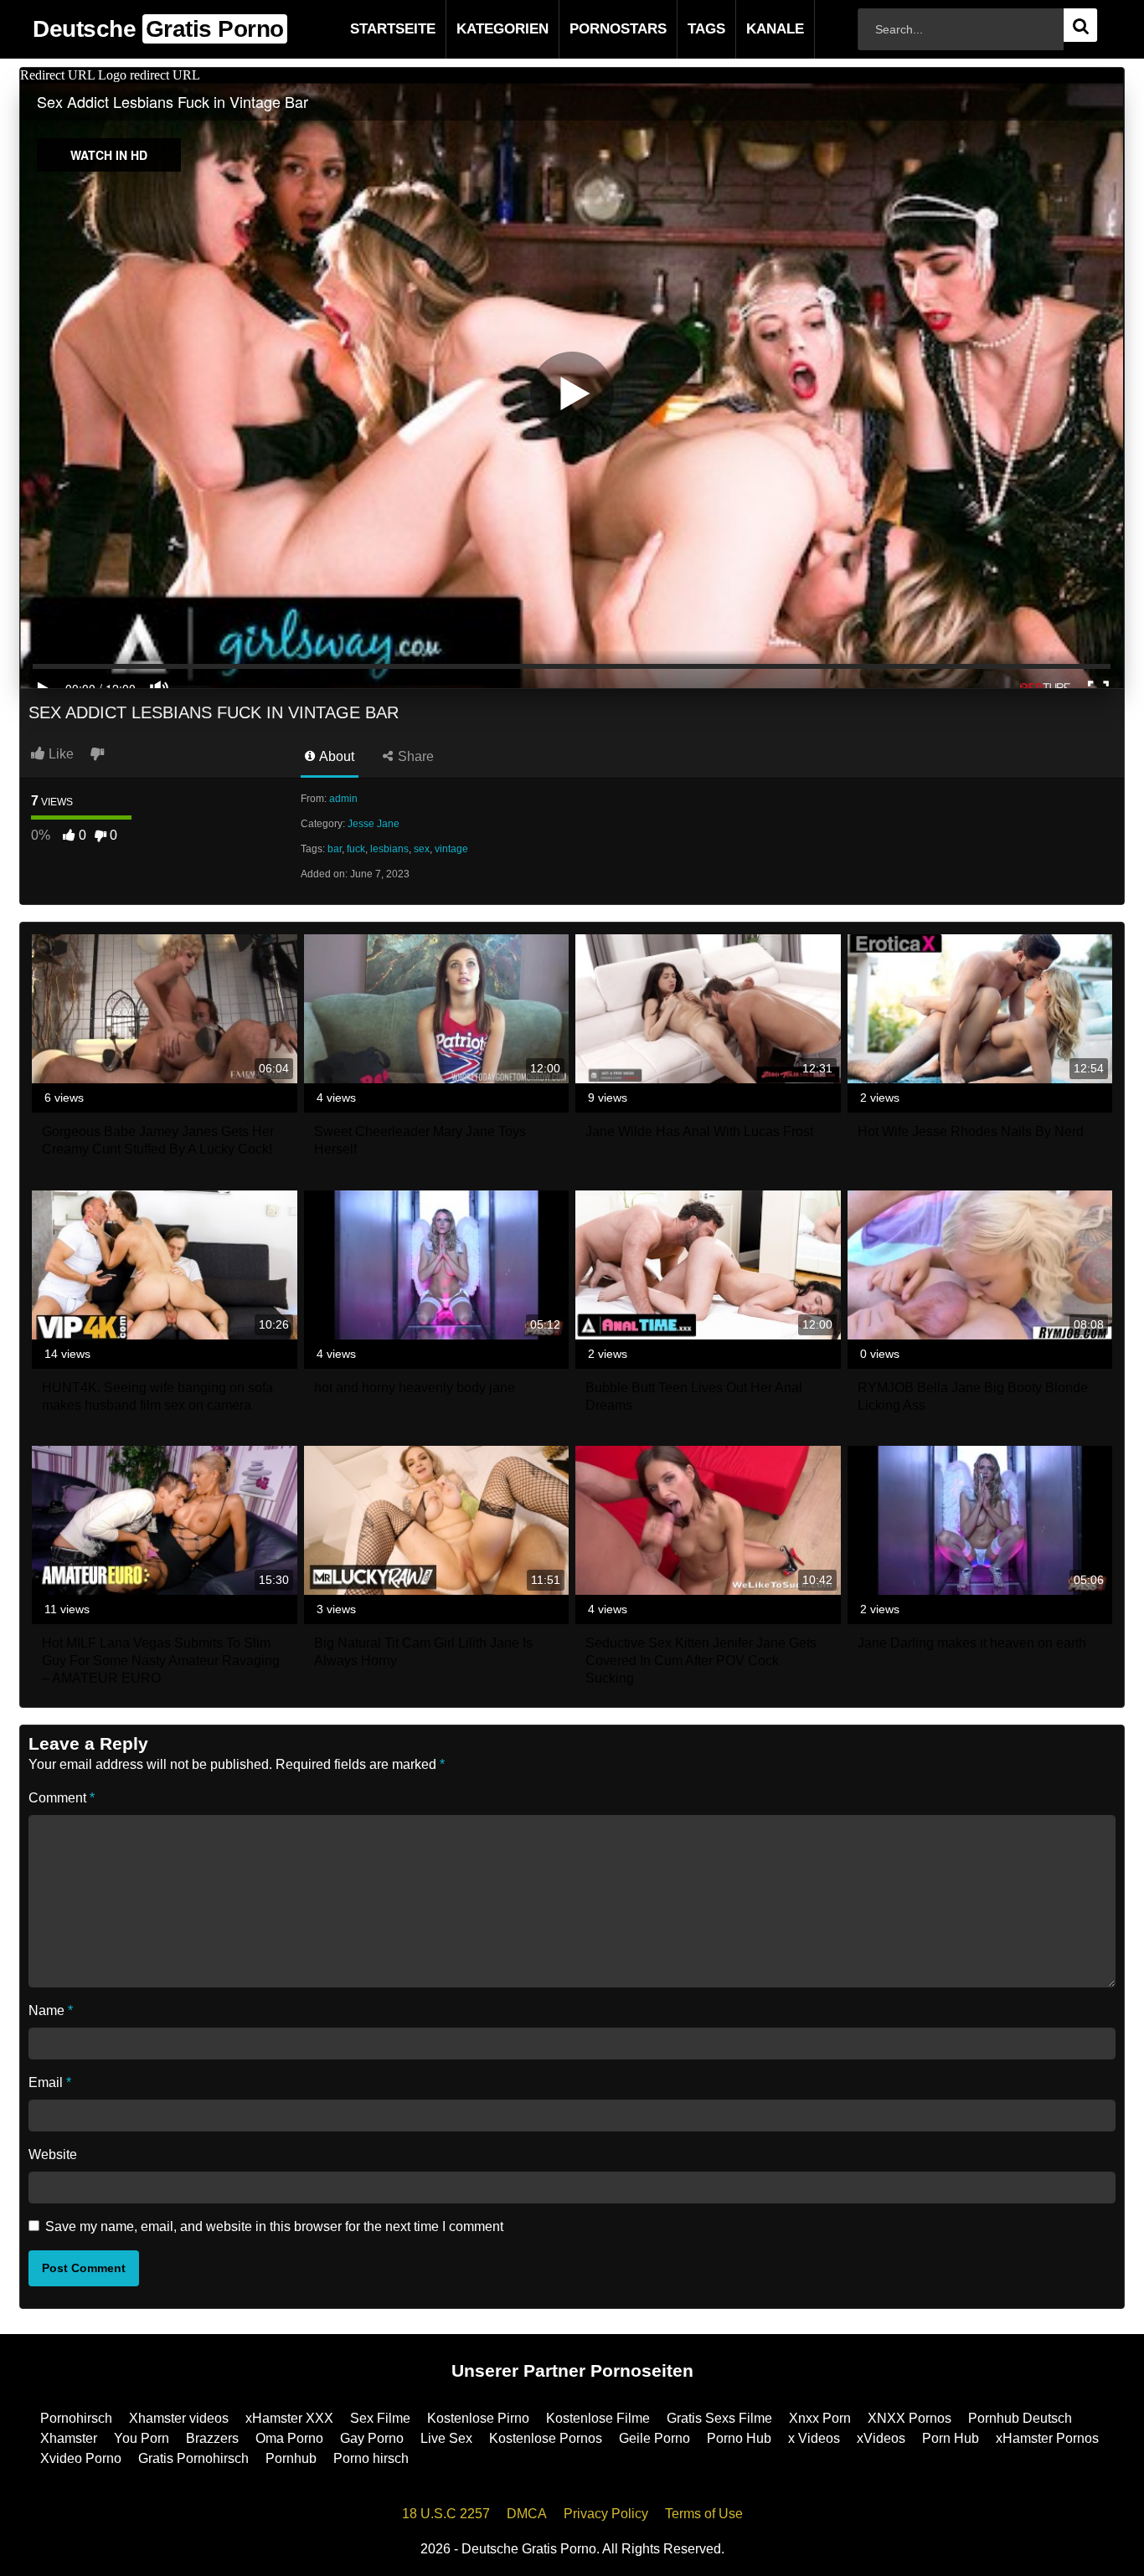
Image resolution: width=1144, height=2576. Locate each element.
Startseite (366, 29)
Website (53, 2154)
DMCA (527, 2514)
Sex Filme (380, 2418)
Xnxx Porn (820, 2418)
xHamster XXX (289, 2418)
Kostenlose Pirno (478, 2418)
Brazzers (212, 2438)
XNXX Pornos (910, 2418)
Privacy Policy (606, 2514)
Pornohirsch (76, 2418)
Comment (62, 1798)
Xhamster (69, 2438)
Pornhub (291, 2458)
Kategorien (476, 29)
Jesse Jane (374, 824)
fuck (356, 849)
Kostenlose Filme (598, 2418)
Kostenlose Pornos (546, 2438)
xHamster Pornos (1047, 2438)
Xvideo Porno (81, 2458)
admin (343, 799)
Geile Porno (654, 2438)
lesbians (389, 849)
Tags (680, 29)
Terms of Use (704, 2514)
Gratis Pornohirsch (193, 2458)
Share (414, 756)
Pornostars (591, 29)
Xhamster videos (179, 2418)
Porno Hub (739, 2438)
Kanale (748, 29)
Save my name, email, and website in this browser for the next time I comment (274, 2226)
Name (51, 2010)
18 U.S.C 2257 (446, 2514)
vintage (451, 849)
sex (422, 849)
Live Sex (446, 2438)
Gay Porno (372, 2438)
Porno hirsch (371, 2458)
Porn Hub (951, 2438)
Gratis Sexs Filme (719, 2418)
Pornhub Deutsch (1020, 2418)
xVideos (881, 2438)
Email (50, 2082)
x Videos (814, 2438)
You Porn (142, 2438)
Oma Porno (289, 2438)
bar (335, 849)
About (335, 756)
